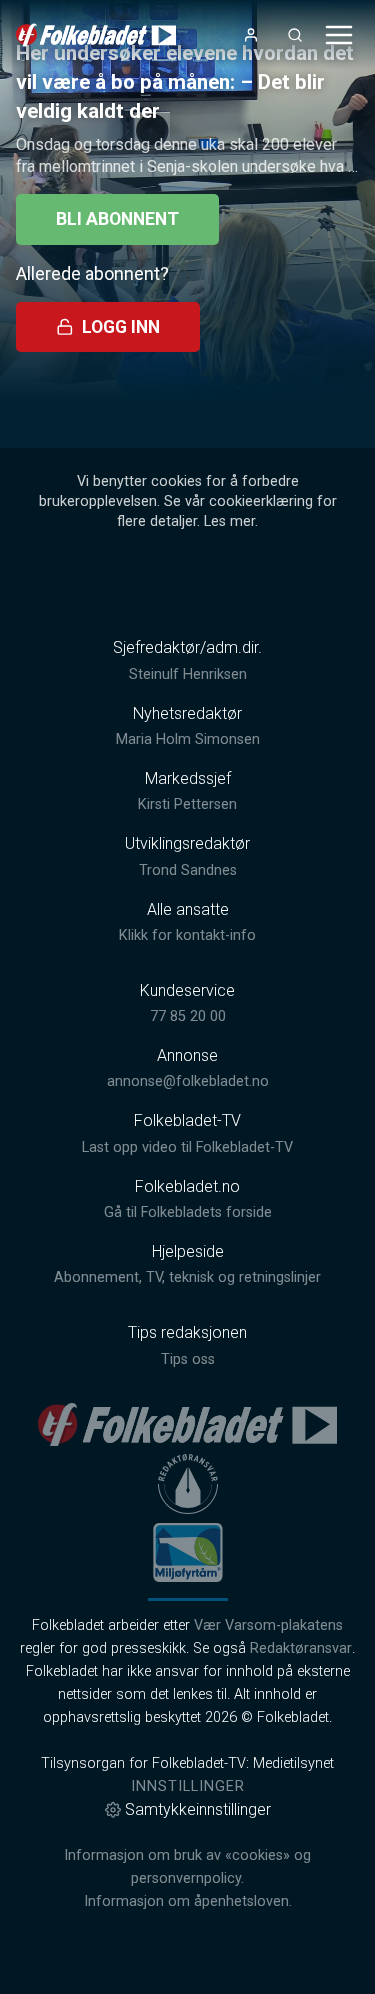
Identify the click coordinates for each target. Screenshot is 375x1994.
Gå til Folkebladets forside (188, 1212)
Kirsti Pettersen (187, 804)
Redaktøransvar (301, 1648)
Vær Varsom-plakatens (268, 1625)
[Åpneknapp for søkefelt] (295, 35)
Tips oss (188, 1359)
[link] (96, 35)
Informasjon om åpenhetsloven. (188, 1901)
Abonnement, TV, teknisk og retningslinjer (187, 1277)
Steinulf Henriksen (188, 674)
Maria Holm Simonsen (188, 739)
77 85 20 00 (188, 1016)
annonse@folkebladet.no (188, 1081)
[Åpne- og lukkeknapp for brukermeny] (251, 35)
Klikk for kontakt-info (187, 935)
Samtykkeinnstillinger (198, 1809)
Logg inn (121, 327)
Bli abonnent (117, 219)
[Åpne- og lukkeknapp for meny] (339, 35)
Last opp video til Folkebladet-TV (187, 1147)
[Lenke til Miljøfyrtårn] (188, 1552)
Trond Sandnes (188, 870)
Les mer (229, 521)
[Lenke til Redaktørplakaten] (188, 1484)
